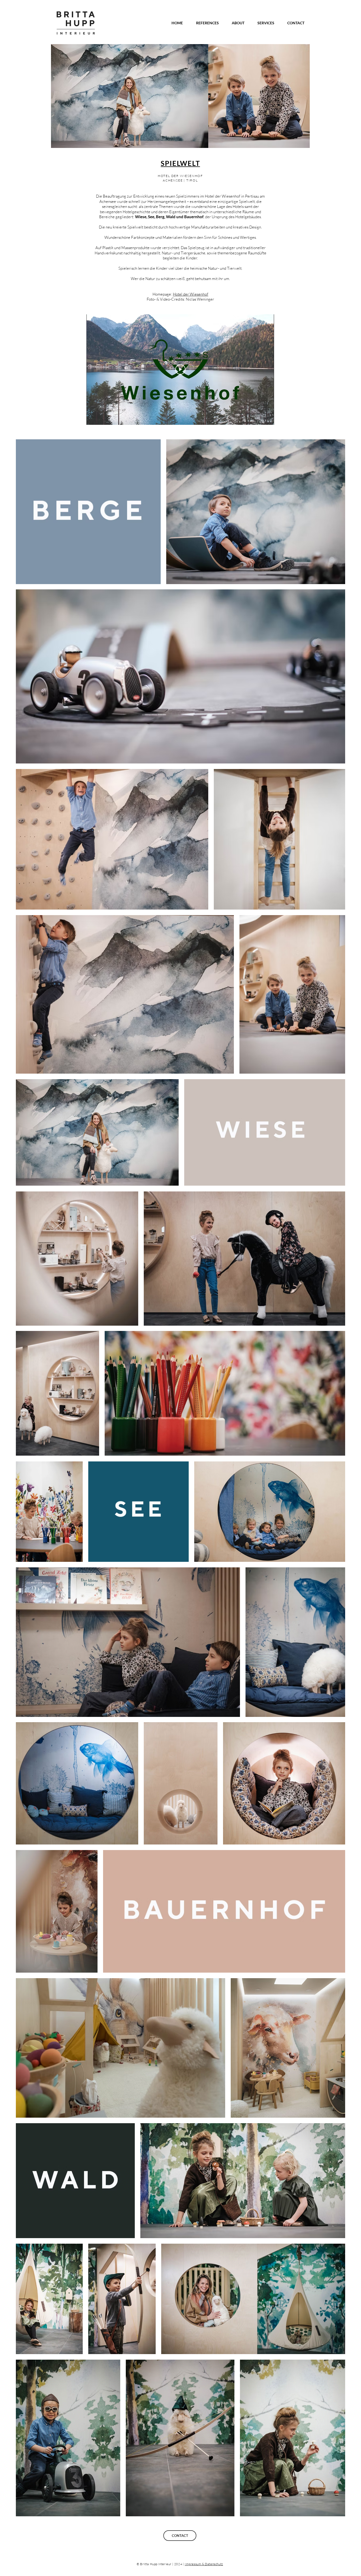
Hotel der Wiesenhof (191, 294)
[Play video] (180, 369)
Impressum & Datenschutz (204, 2564)
